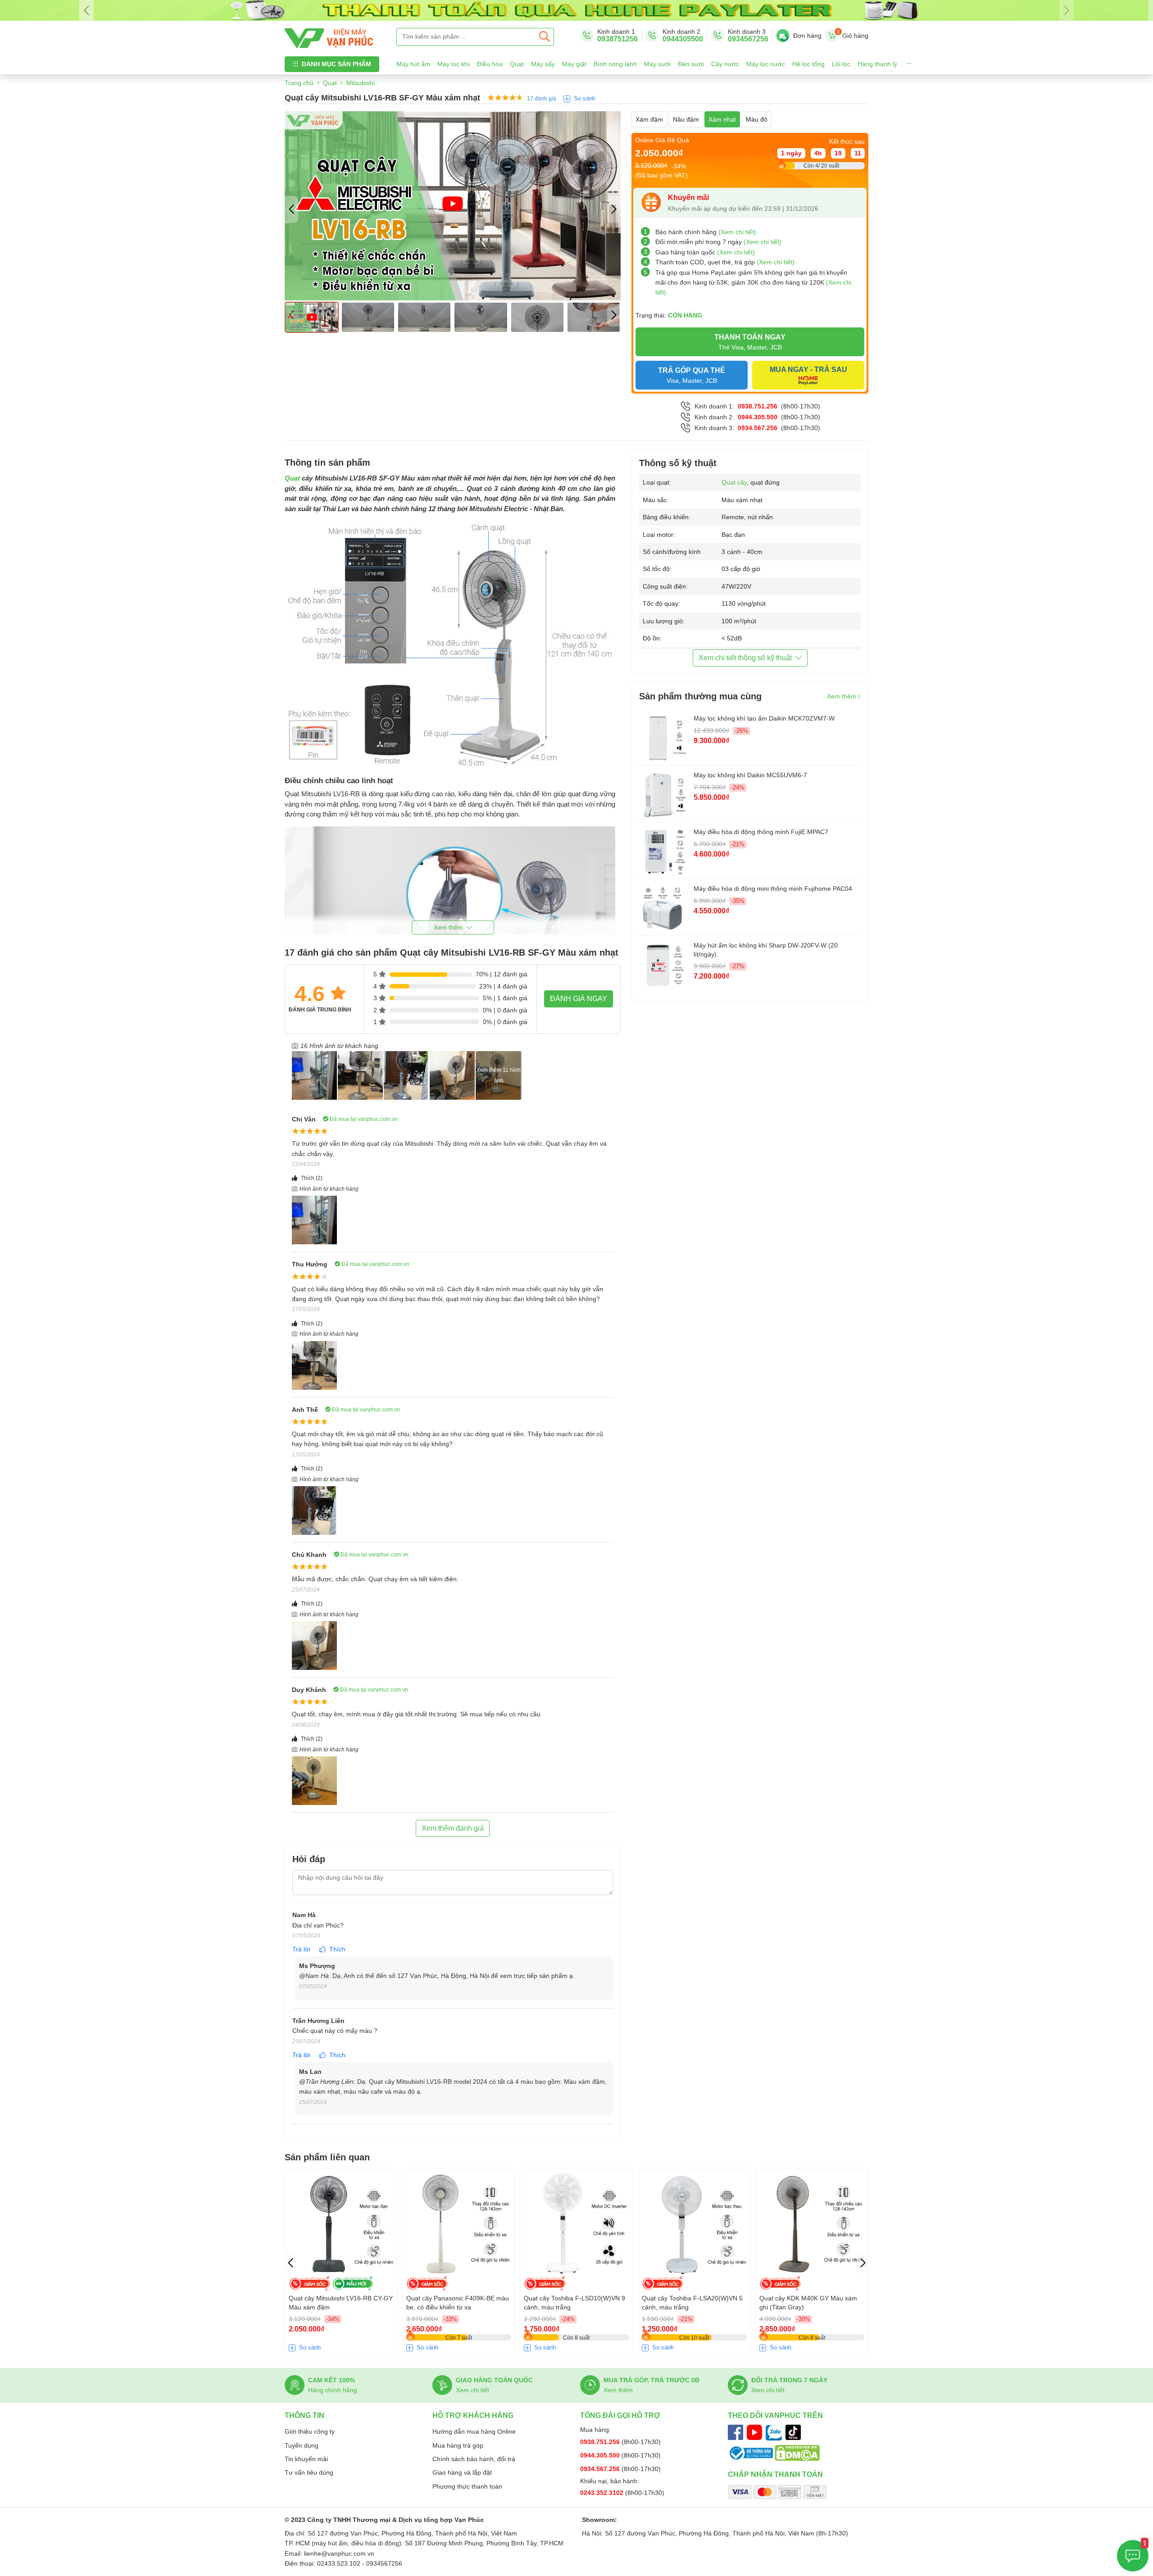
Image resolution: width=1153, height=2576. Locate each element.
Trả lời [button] (302, 1949)
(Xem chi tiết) (737, 232)
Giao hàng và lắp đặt (462, 2472)
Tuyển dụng (302, 2445)
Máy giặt (574, 64)
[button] (614, 209)
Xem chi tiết (472, 2390)
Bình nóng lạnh (615, 64)
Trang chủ (299, 83)
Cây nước (725, 64)
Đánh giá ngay (579, 999)
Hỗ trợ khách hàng (473, 2415)
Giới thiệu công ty (310, 2431)
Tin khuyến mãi (306, 2459)
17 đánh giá (542, 99)
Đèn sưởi (691, 64)
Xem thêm (842, 696)
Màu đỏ (757, 119)
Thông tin (304, 2415)
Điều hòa (490, 64)
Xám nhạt (722, 119)
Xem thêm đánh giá (453, 1828)
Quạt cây (734, 482)
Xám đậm (649, 119)
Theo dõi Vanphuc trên (775, 2415)
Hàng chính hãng (333, 2390)
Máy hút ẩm (413, 64)
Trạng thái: (669, 315)
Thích (312, 1178)
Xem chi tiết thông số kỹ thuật (745, 658)
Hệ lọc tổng (808, 64)
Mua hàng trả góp (458, 2445)
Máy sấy (543, 64)
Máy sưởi (657, 64)
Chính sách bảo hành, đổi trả (474, 2459)
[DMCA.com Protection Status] (797, 2453)
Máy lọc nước (766, 64)
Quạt (517, 64)
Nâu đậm (686, 119)
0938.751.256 (758, 406)
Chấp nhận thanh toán (775, 2474)
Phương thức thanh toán (467, 2486)
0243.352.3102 (603, 2493)
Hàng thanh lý (877, 64)
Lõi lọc (841, 64)
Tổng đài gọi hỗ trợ (620, 2415)
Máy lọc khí (454, 64)
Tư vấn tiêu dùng (309, 2472)
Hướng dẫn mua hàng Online (474, 2431)
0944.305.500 (758, 417)
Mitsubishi (361, 83)
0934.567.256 (758, 428)
